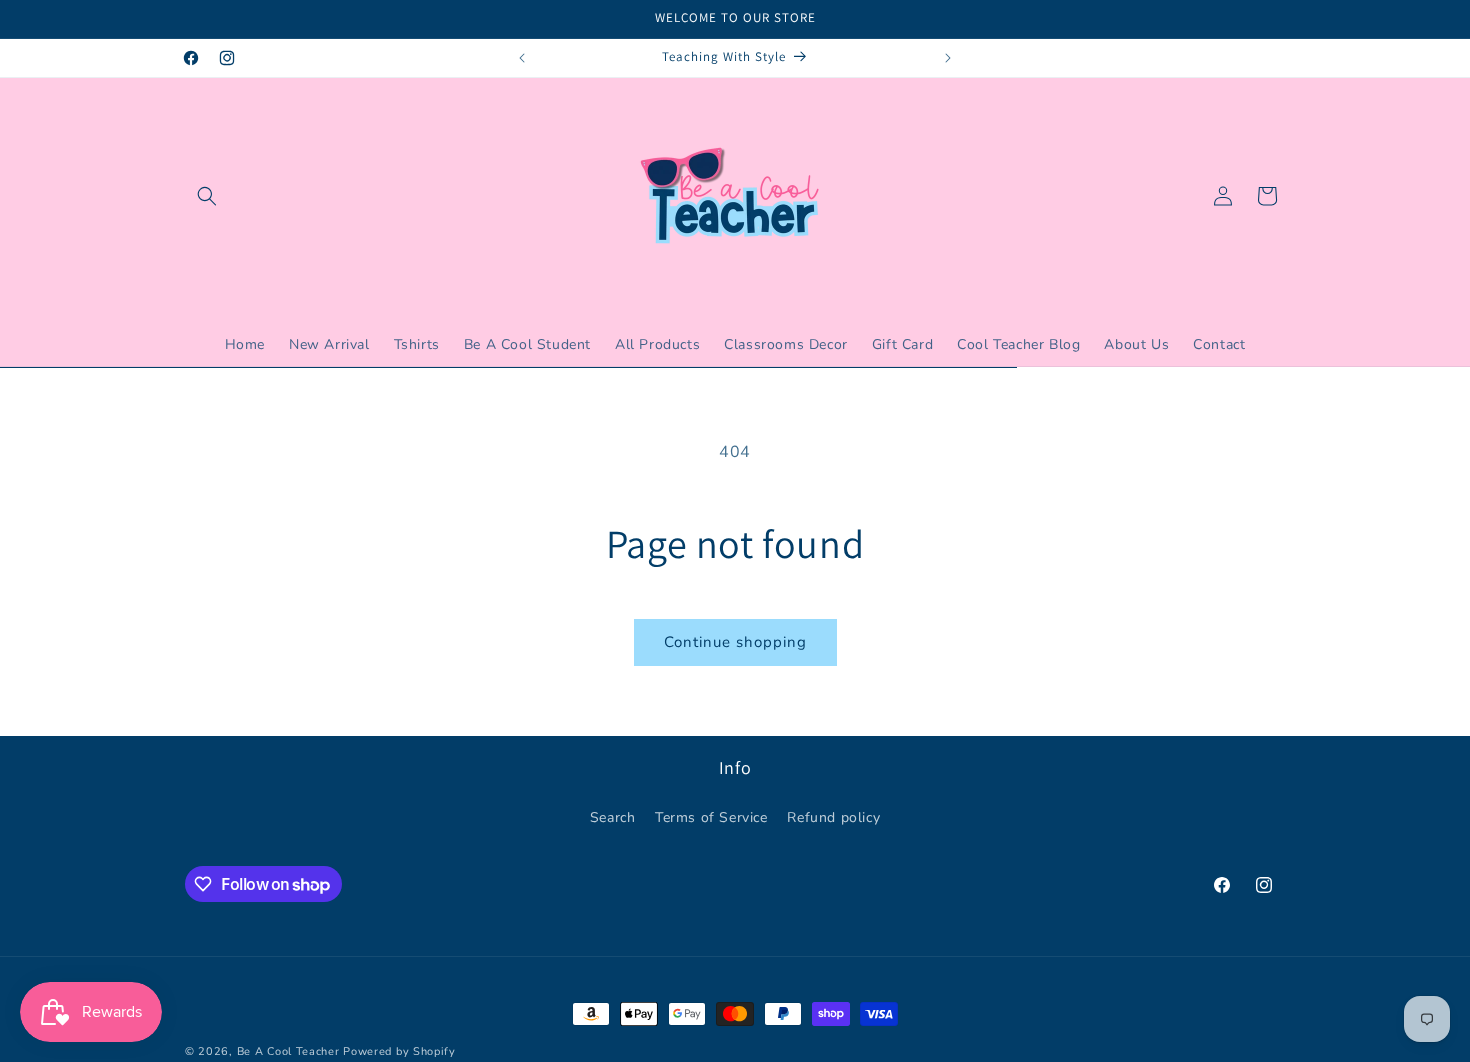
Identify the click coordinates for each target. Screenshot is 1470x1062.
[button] (207, 196)
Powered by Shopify (399, 1051)
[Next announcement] (948, 58)
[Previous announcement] (522, 58)
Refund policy (833, 816)
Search (613, 816)
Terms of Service (711, 816)
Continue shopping (735, 642)
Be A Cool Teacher (288, 1051)
